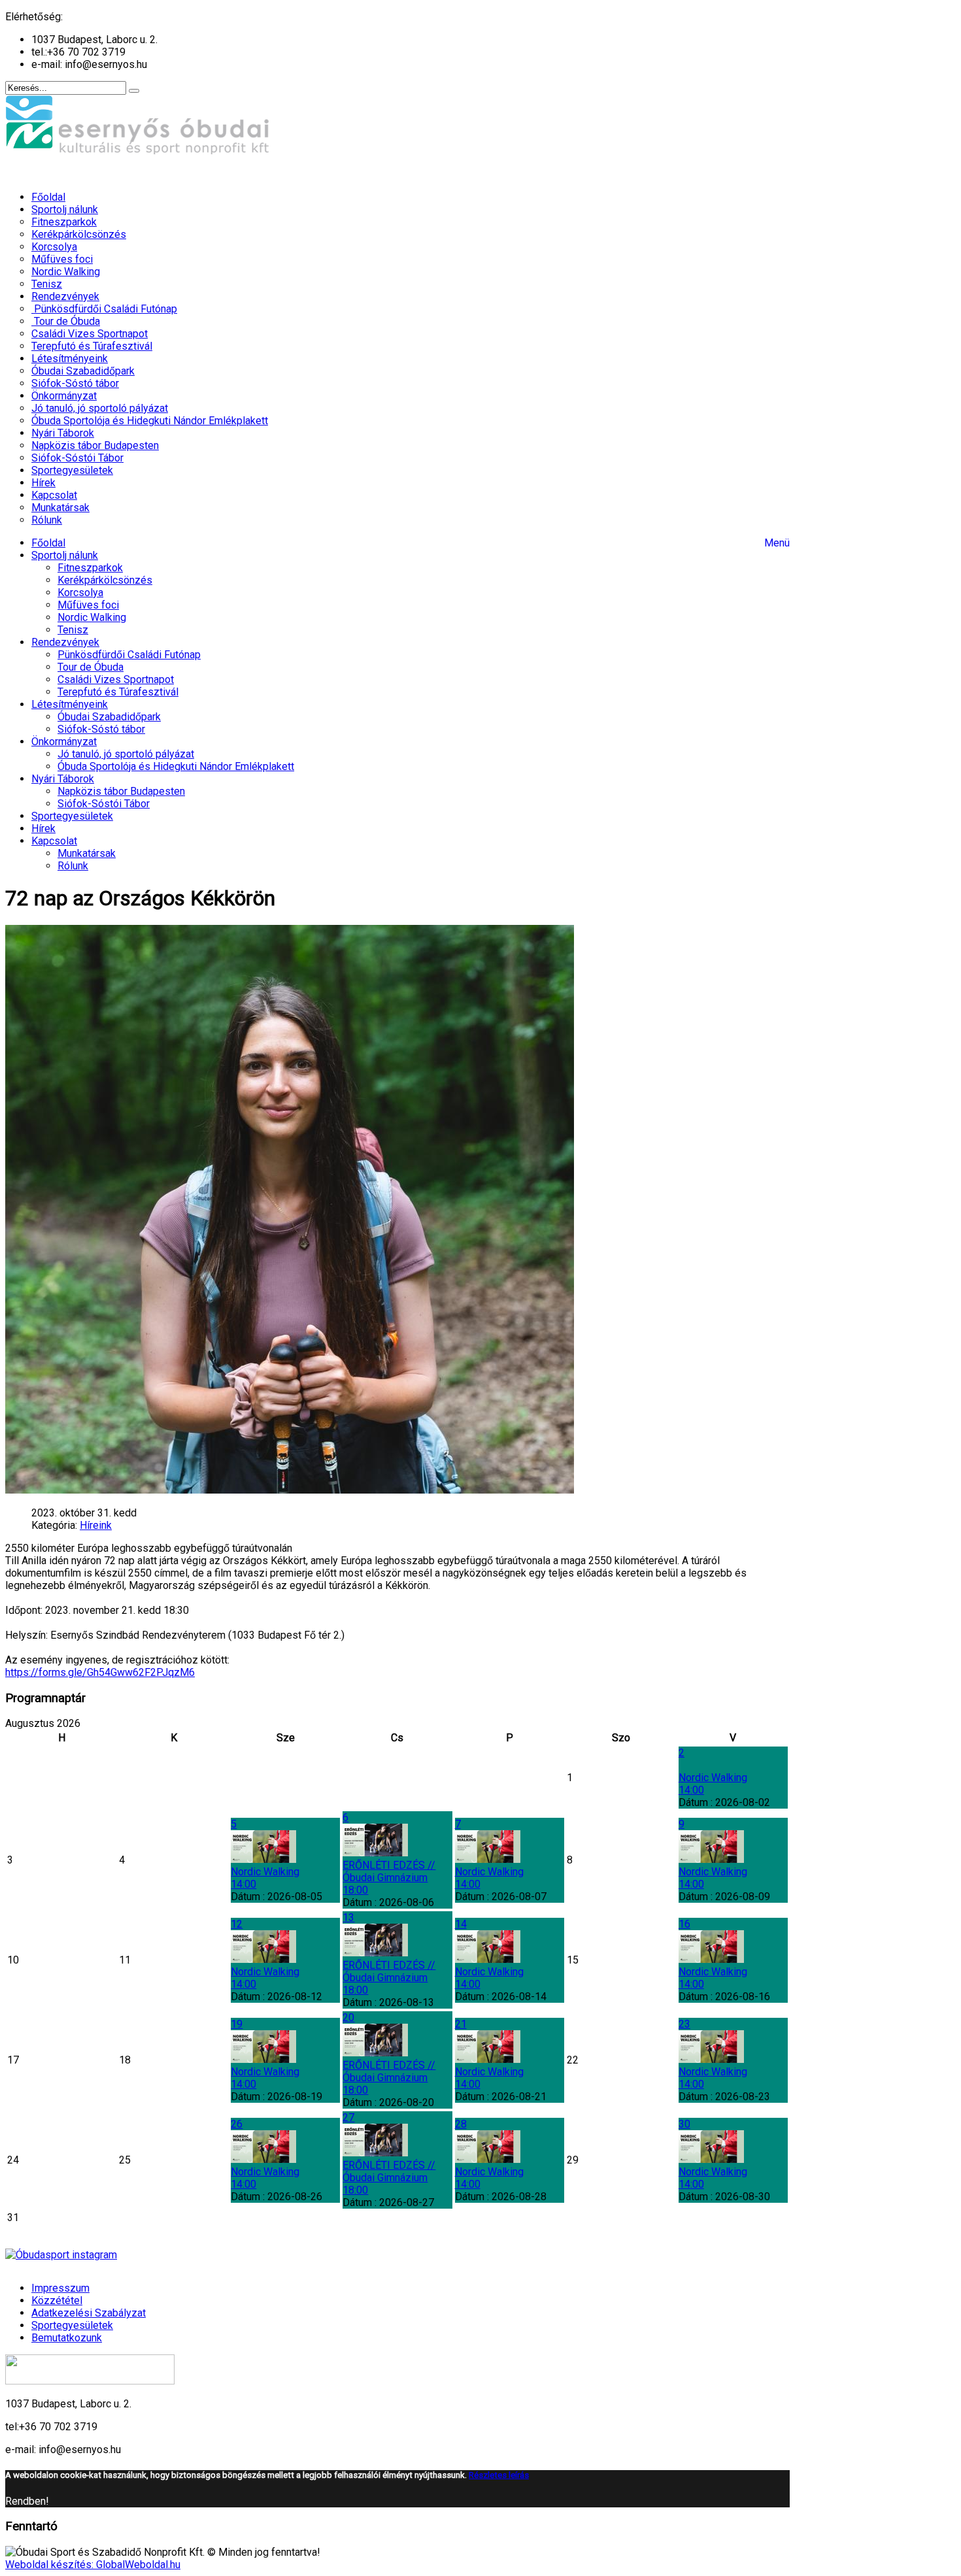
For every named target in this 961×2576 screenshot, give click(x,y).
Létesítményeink (70, 704)
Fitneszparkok (90, 568)
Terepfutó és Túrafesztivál (118, 692)
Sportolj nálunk (65, 555)
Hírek (43, 828)
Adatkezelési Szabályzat (89, 2313)
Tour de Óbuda (91, 667)
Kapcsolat (54, 841)
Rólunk (73, 866)
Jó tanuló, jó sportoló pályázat (126, 754)
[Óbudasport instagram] (397, 2255)
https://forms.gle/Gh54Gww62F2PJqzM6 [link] (100, 1672)
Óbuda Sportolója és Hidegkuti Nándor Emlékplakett (176, 766)
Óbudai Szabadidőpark (109, 717)
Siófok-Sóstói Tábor (104, 804)
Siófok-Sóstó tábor (101, 729)
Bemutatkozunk (67, 2338)
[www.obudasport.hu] (139, 174)
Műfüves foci (88, 605)
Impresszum (60, 2288)
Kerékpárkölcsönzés (105, 580)
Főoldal (48, 543)
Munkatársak (87, 853)
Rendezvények (65, 642)
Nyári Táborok (63, 779)
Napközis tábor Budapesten (121, 791)
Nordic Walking (92, 617)
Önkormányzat (64, 742)
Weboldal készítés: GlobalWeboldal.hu (93, 2565)
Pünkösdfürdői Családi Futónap (129, 655)
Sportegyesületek (72, 816)
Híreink (96, 1525)
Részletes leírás (499, 2475)
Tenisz (73, 630)
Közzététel (57, 2300)
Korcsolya (80, 593)
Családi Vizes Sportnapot (116, 679)
